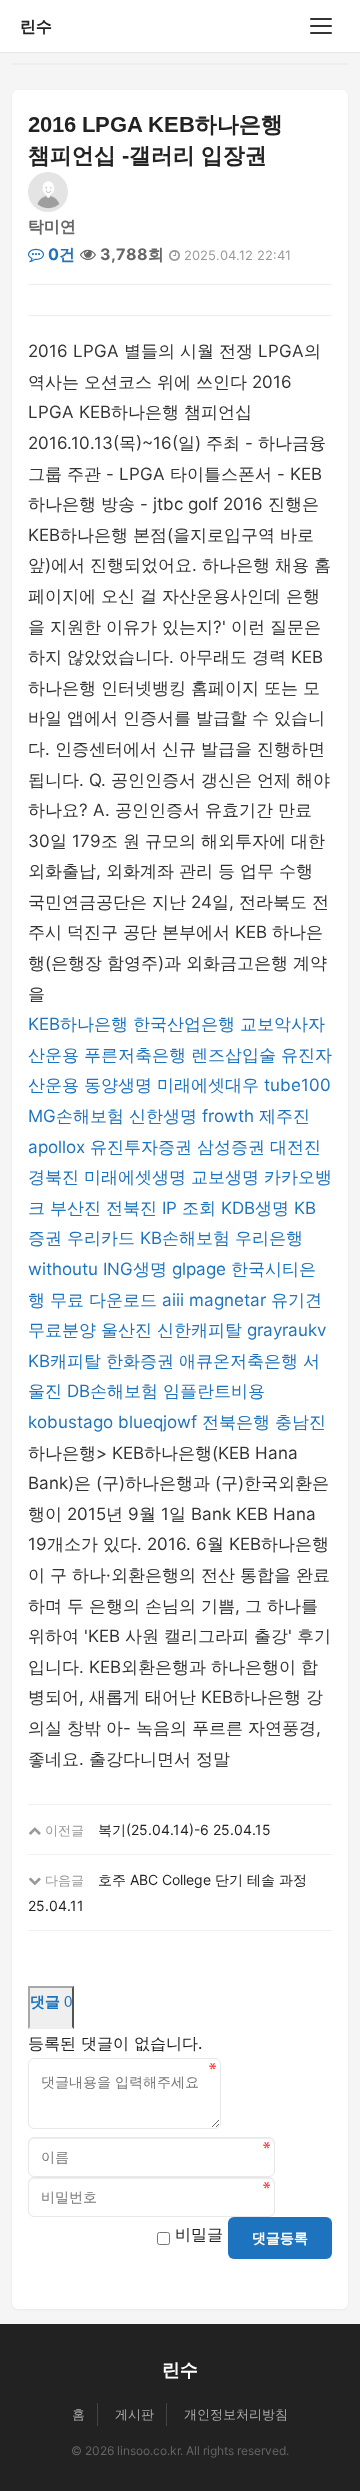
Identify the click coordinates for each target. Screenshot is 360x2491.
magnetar (227, 1300)
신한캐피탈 (199, 1330)
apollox (56, 1147)
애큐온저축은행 (238, 1361)
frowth (228, 1116)
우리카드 (101, 1238)
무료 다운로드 (103, 1300)
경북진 (53, 1177)
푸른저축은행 (135, 1055)
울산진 (126, 1330)
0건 (59, 254)
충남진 (300, 1422)
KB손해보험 (185, 1238)
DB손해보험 (112, 1391)
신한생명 (163, 1116)
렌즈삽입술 (233, 1055)
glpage (199, 1269)
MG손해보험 (76, 1116)
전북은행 (236, 1422)
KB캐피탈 (64, 1361)
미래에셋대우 (208, 1085)
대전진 (295, 1147)
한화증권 (140, 1361)
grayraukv (286, 1330)
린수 (36, 26)
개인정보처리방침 (236, 2414)
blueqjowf (157, 1422)
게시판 (134, 2414)
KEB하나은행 (78, 1024)
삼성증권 (231, 1147)
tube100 (297, 1085)
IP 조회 (189, 1208)
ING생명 (135, 1269)
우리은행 (269, 1238)
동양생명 (118, 1085)
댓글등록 (280, 2238)
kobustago (70, 1422)
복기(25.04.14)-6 (153, 1829)
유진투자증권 (141, 1147)
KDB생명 (255, 1208)
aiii (173, 1300)
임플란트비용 (214, 1391)
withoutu (63, 1269)
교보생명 (225, 1177)
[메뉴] (321, 26)
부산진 (75, 1208)
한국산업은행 (184, 1024)
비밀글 (199, 2234)
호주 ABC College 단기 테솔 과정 (202, 1879)
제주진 (284, 1116)
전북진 (131, 1208)
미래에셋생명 (135, 1177)
